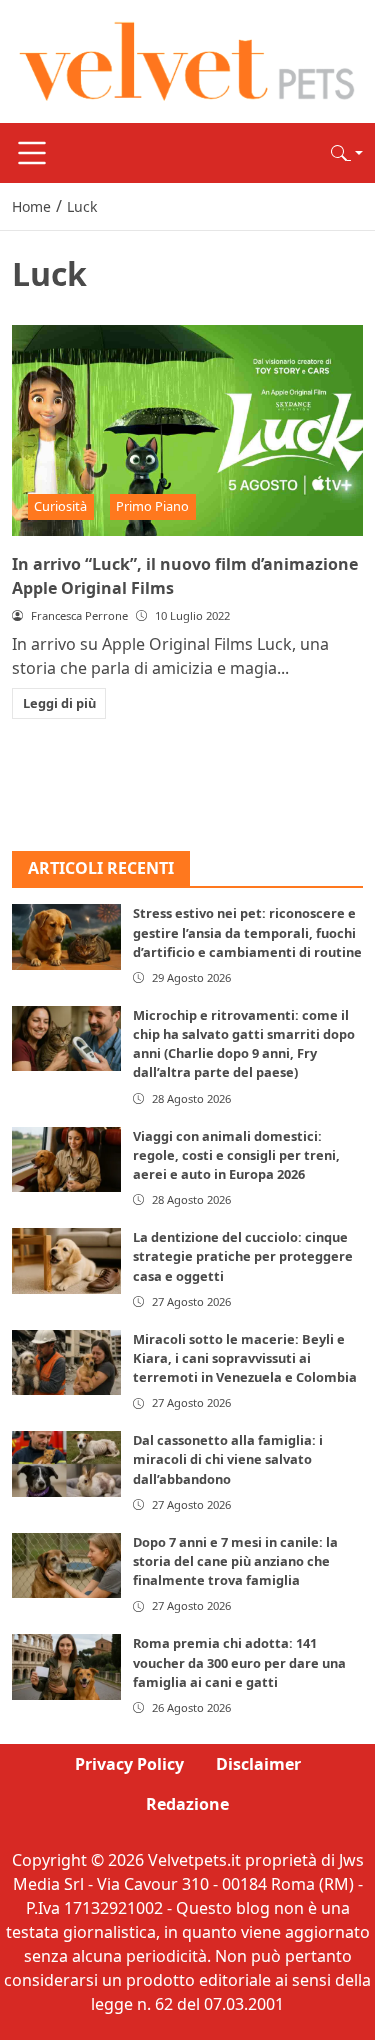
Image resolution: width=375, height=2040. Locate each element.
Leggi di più (59, 703)
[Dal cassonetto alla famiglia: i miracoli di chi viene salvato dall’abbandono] (66, 1463)
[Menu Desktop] (32, 153)
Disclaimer (258, 1764)
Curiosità (60, 506)
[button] (347, 153)
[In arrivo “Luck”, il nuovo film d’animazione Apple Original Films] (187, 430)
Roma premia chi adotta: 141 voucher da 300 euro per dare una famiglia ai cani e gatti (239, 1662)
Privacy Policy (129, 1764)
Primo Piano (152, 506)
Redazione (187, 1804)
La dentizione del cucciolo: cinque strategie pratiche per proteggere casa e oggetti (243, 1256)
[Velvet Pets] (187, 60)
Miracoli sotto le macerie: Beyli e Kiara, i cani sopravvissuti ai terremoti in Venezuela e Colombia (245, 1358)
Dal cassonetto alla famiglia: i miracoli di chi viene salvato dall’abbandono (228, 1459)
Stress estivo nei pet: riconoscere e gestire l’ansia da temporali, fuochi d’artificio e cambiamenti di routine (247, 932)
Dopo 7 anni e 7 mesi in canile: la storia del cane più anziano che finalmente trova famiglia (235, 1561)
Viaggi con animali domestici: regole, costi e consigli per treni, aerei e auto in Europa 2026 (236, 1155)
